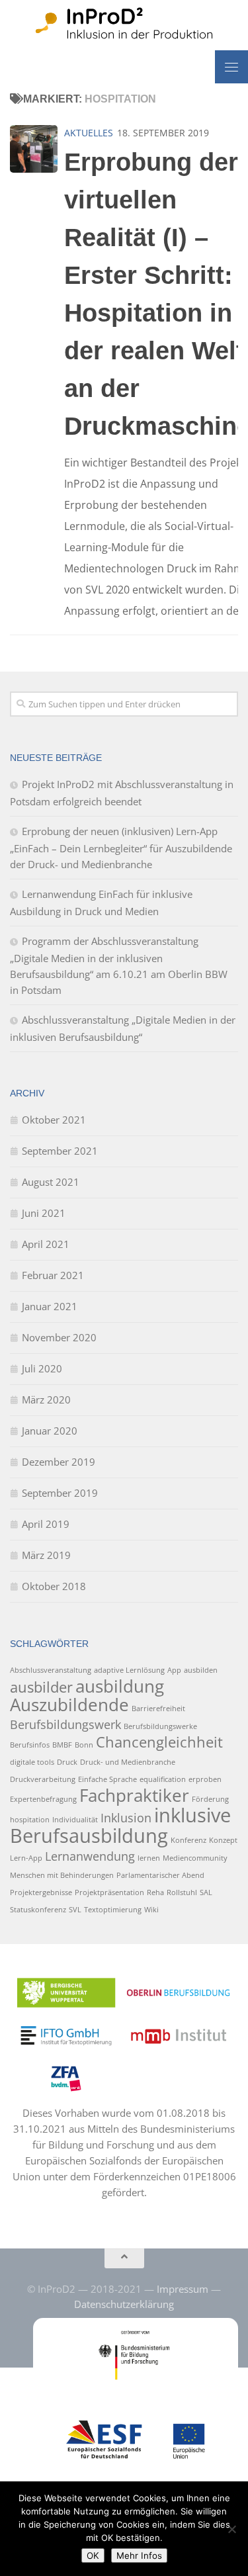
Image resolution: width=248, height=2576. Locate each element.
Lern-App (26, 1858)
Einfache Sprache (107, 1779)
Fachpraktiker (134, 1795)
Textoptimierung (113, 1910)
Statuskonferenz (38, 1910)
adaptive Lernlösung (129, 1670)
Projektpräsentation (109, 1892)
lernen (149, 1858)
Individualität (75, 1820)
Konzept (223, 1840)
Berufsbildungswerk (65, 1724)
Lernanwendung (90, 1856)
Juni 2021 (44, 1213)
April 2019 (46, 1524)
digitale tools (32, 1762)
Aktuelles (89, 133)
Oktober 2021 (54, 1120)
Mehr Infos (139, 2555)
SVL (75, 1910)
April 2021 (46, 1244)
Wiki (151, 1910)
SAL (206, 1892)
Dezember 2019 (59, 1462)
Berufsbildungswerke (160, 1726)
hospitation (30, 1820)
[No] (231, 2529)
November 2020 (59, 1337)
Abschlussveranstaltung (51, 1670)
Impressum (183, 2289)
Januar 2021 (50, 1306)
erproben (205, 1779)
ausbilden (201, 1670)
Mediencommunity (195, 1858)
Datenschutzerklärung (124, 2304)
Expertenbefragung (43, 1799)
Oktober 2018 (54, 1586)
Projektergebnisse (41, 1892)
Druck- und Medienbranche (128, 1762)
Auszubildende (69, 1705)
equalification (163, 1779)
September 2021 (60, 1151)
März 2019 (46, 1555)
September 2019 (60, 1493)
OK (93, 2555)
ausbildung (120, 1686)
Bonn (84, 1745)
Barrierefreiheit (158, 1709)
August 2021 (51, 1182)
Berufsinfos (30, 1745)
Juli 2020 (42, 1368)
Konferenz (188, 1840)
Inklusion (126, 1818)
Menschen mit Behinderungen (62, 1875)
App (174, 1670)
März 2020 (46, 1399)
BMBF (62, 1745)
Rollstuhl (182, 1892)
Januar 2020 (50, 1431)
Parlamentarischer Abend (160, 1875)
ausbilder (41, 1687)
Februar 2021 (53, 1275)
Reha (155, 1892)
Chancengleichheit (159, 1742)
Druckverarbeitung (43, 1779)
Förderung (210, 1799)
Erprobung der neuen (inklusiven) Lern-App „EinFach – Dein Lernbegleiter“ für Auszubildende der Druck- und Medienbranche (121, 848)
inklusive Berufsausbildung (120, 1825)
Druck (67, 1762)
